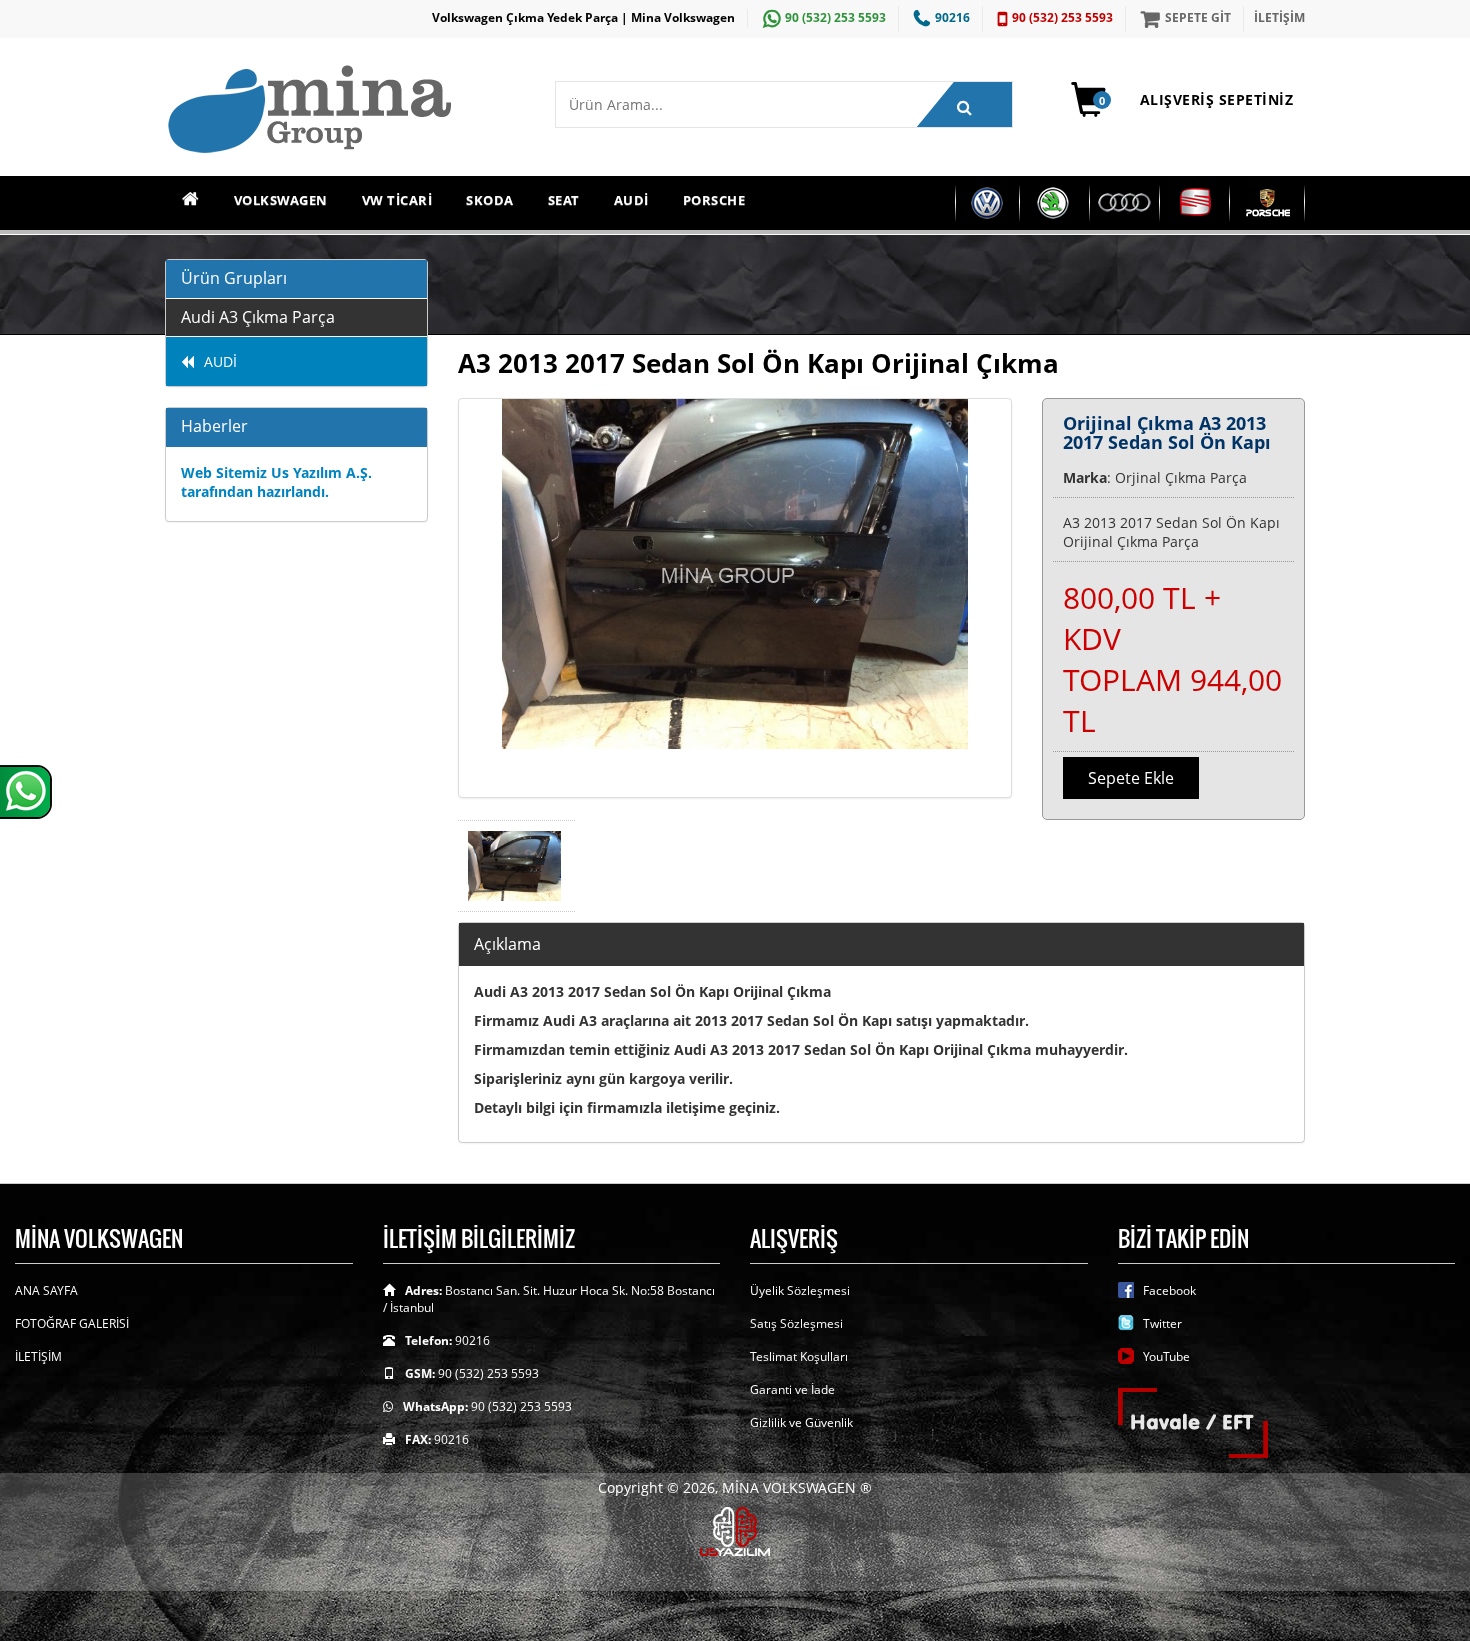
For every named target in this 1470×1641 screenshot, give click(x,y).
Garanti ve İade (792, 1389)
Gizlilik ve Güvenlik (801, 1422)
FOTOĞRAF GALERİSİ (72, 1323)
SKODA (490, 200)
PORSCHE (714, 200)
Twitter (1162, 1323)
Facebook (1169, 1290)
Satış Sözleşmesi (796, 1323)
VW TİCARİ (397, 200)
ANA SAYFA (46, 1290)
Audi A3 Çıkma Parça (258, 317)
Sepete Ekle (1131, 778)
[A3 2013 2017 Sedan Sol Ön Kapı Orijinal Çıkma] (735, 598)
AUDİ (631, 200)
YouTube (1166, 1356)
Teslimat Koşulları (799, 1356)
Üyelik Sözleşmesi (800, 1290)
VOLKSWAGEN (281, 200)
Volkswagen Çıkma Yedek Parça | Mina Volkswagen (583, 17)
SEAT (564, 200)
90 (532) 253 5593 (835, 17)
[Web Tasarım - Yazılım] (735, 1529)
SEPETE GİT (1198, 17)
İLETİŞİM (1279, 17)
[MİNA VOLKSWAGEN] (345, 110)
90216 (952, 17)
